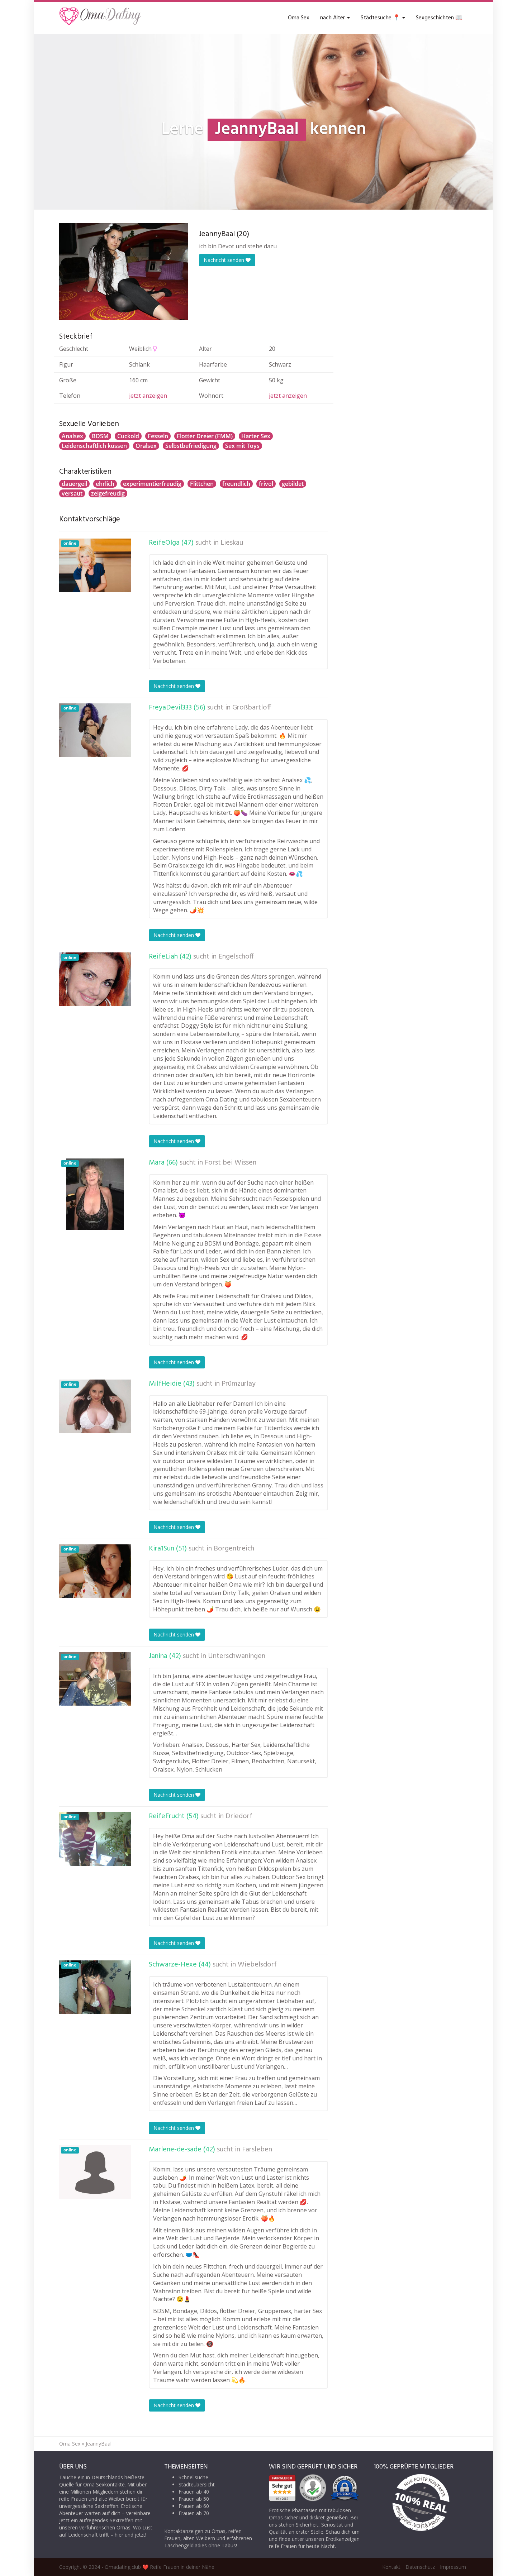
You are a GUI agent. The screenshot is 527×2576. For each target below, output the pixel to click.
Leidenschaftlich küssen (94, 446)
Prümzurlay (239, 1384)
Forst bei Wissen (231, 1163)
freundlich (236, 484)
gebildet (293, 484)
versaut (72, 493)
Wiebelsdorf (257, 1965)
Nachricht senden (225, 260)
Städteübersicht (197, 2484)
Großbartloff (252, 708)
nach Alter (333, 18)
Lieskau (232, 543)
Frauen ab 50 (194, 2499)
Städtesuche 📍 (381, 18)
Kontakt (391, 2567)
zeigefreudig (108, 493)
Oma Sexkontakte (104, 2484)
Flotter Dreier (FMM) (205, 436)
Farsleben (257, 2150)
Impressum (453, 2567)
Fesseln (158, 436)
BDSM (100, 436)
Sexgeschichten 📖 (439, 18)
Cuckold (128, 436)
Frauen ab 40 (194, 2492)
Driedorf (239, 1816)
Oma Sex (299, 18)
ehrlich (105, 484)
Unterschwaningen (237, 1656)
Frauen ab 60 (194, 2506)
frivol (266, 484)
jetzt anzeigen (148, 396)
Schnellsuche (193, 2477)
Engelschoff (236, 957)
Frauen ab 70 (194, 2513)
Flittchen (202, 484)
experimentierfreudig (152, 484)
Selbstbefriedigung (191, 446)
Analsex (72, 436)
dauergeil (74, 484)
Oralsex (146, 446)
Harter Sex (256, 436)
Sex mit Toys (242, 446)
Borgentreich (234, 1549)
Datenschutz (420, 2567)
